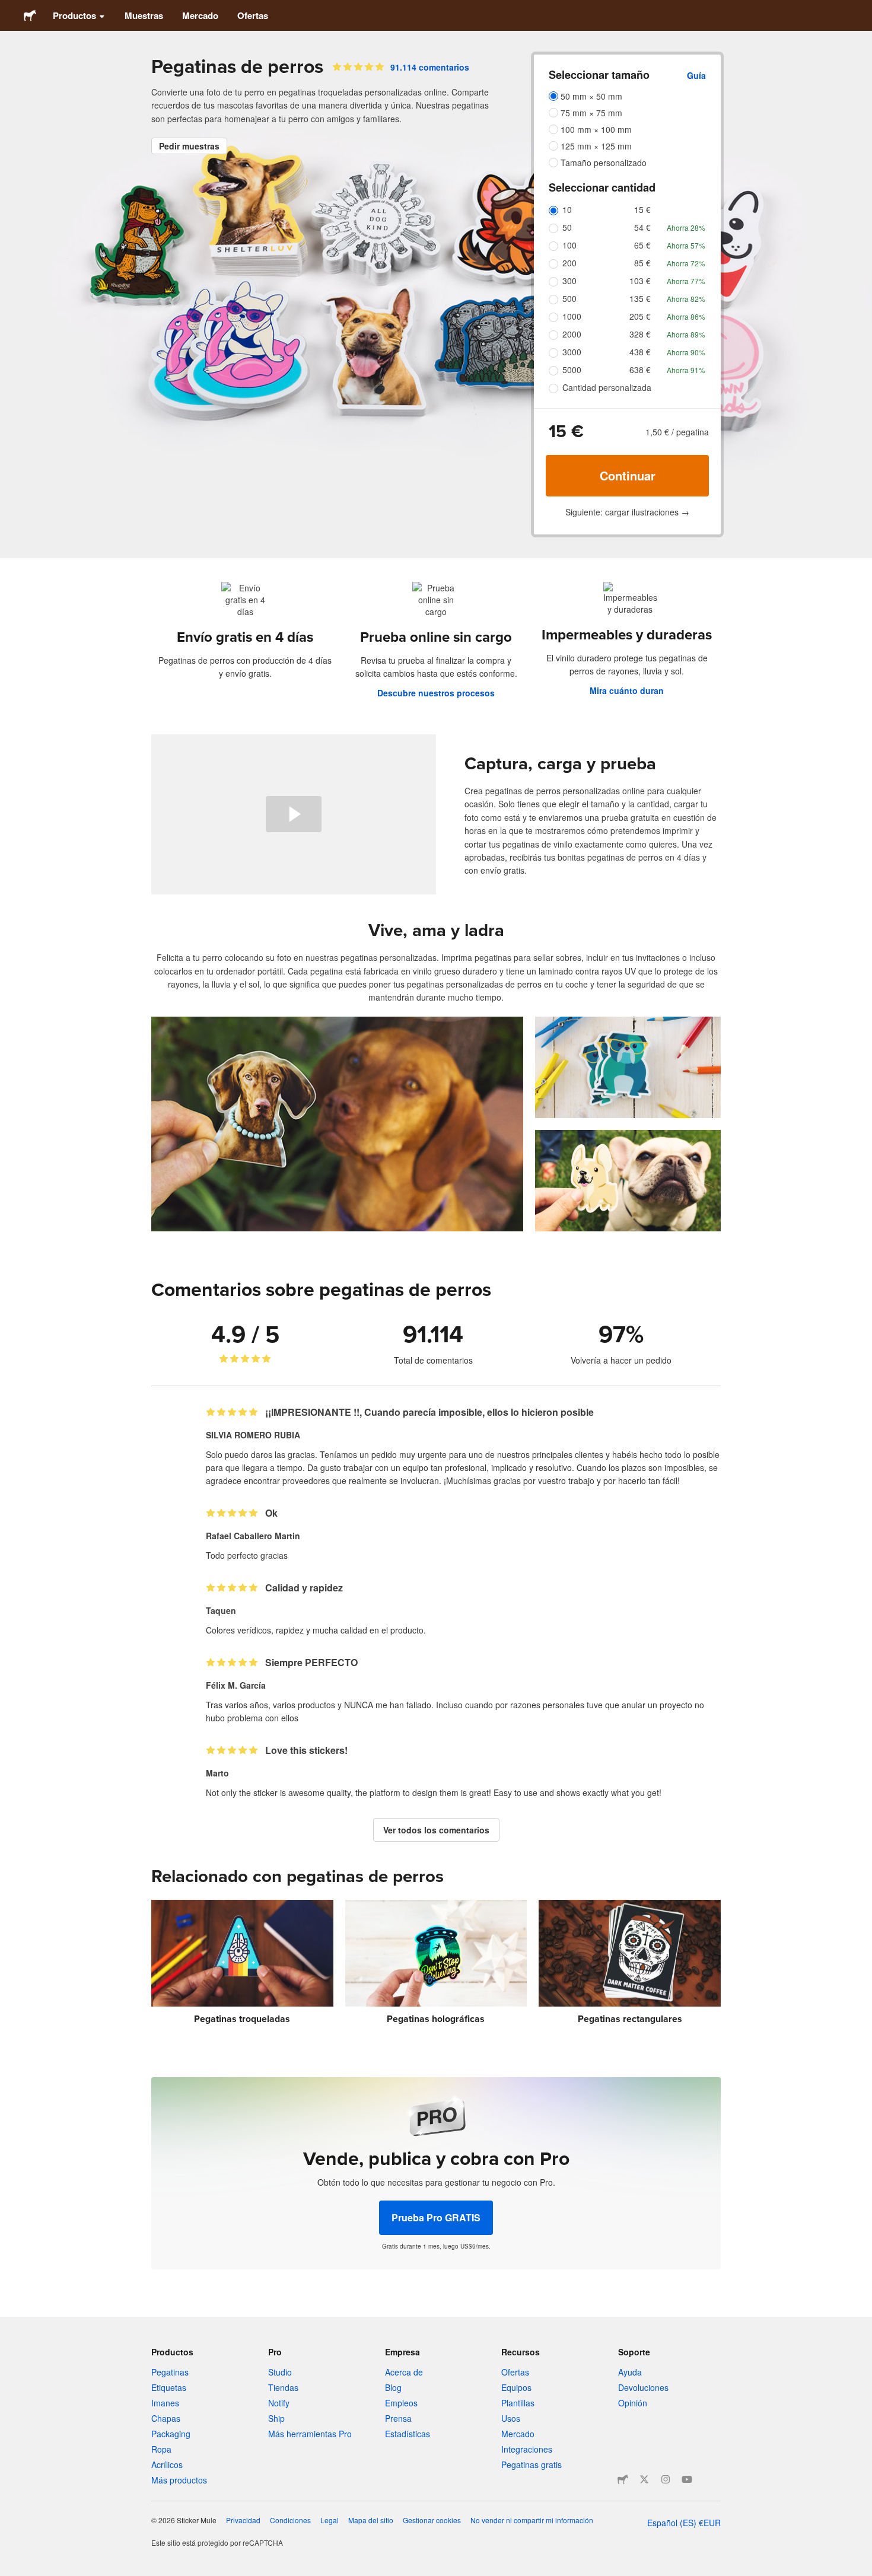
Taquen (221, 1610)
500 (569, 298)
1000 (572, 316)
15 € (642, 209)
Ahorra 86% (686, 316)
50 (567, 227)
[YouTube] (687, 2479)
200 (569, 263)
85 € (642, 263)
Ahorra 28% (686, 227)
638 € (640, 370)
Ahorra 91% (686, 370)
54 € (642, 227)
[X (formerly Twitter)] (644, 2479)
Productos (74, 15)
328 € (640, 334)
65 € (642, 245)
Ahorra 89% (686, 334)
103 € (640, 281)
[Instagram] (666, 2479)
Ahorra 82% (686, 299)
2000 (572, 334)
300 (569, 281)
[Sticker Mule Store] (623, 2479)
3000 (572, 352)
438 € (640, 352)
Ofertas (253, 15)
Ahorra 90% (686, 352)
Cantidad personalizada (607, 387)
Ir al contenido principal (9, 9)
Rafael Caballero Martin (253, 1536)
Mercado (200, 15)
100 (569, 245)
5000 (572, 370)
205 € (640, 316)
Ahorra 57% (686, 245)
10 (567, 209)
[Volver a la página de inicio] (30, 15)
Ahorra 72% (686, 263)
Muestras (144, 15)
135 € (640, 298)
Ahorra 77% (686, 281)
